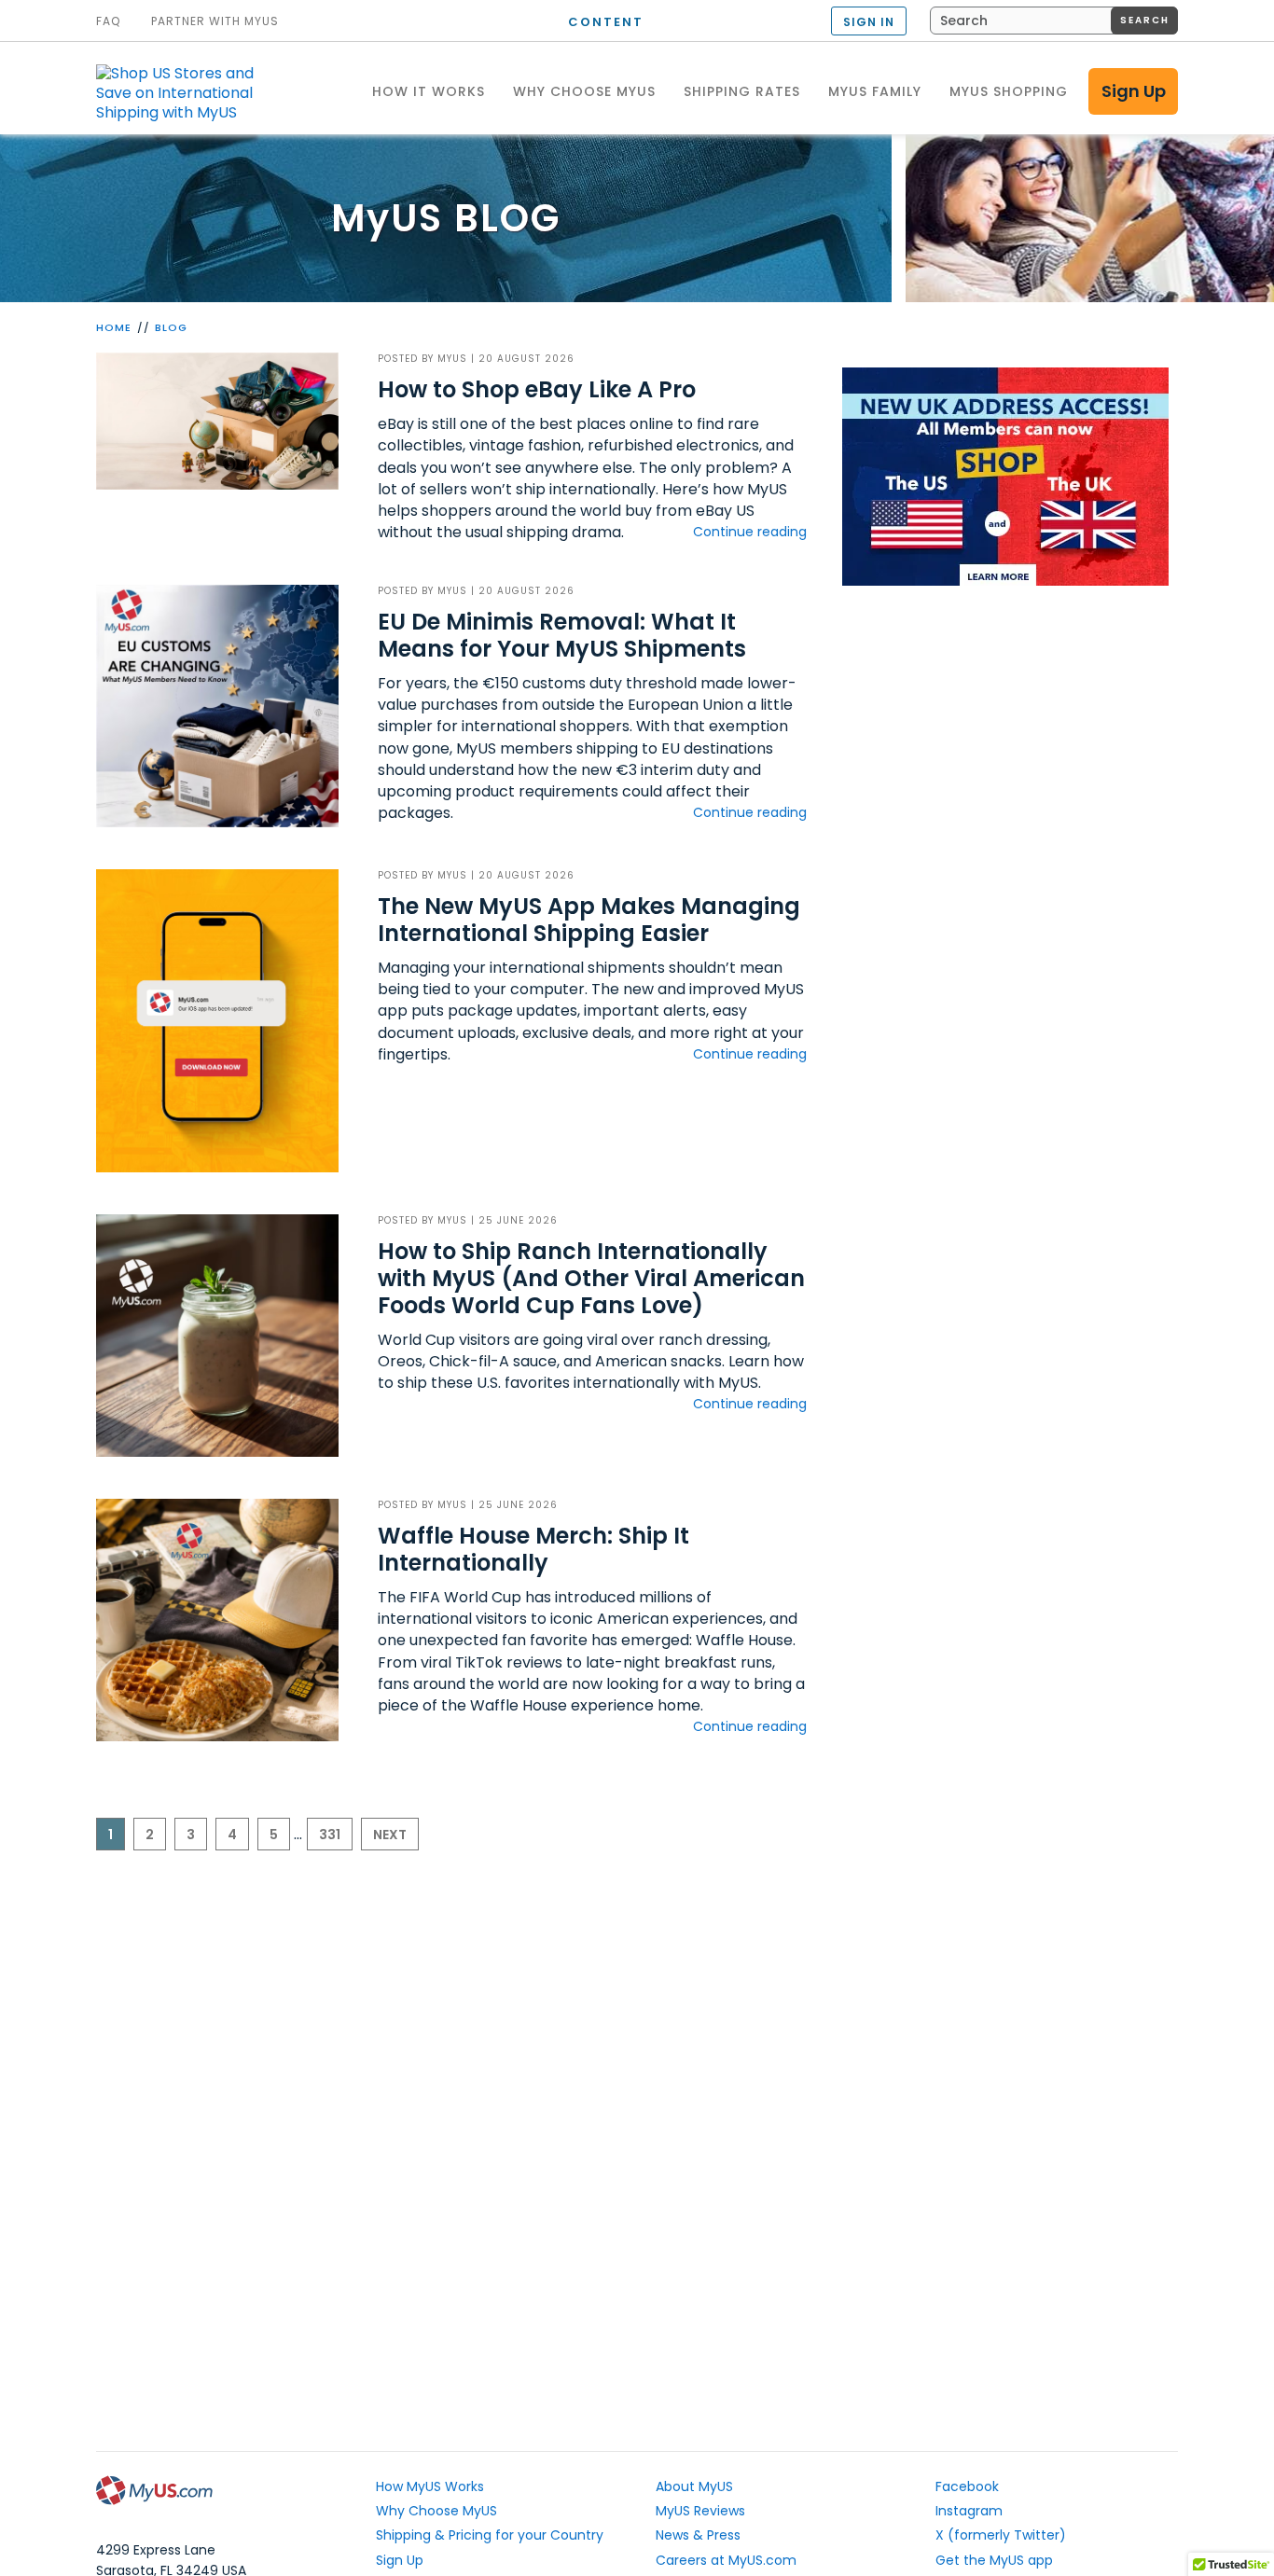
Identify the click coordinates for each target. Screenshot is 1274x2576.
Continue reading (750, 532)
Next (390, 1835)
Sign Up (1134, 91)
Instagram (969, 2511)
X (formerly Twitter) (1001, 2535)
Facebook (967, 2486)
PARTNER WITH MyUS (215, 21)
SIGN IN (869, 22)
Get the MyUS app (994, 2560)
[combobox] (1054, 21)
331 (330, 1835)
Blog (171, 327)
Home (114, 327)
